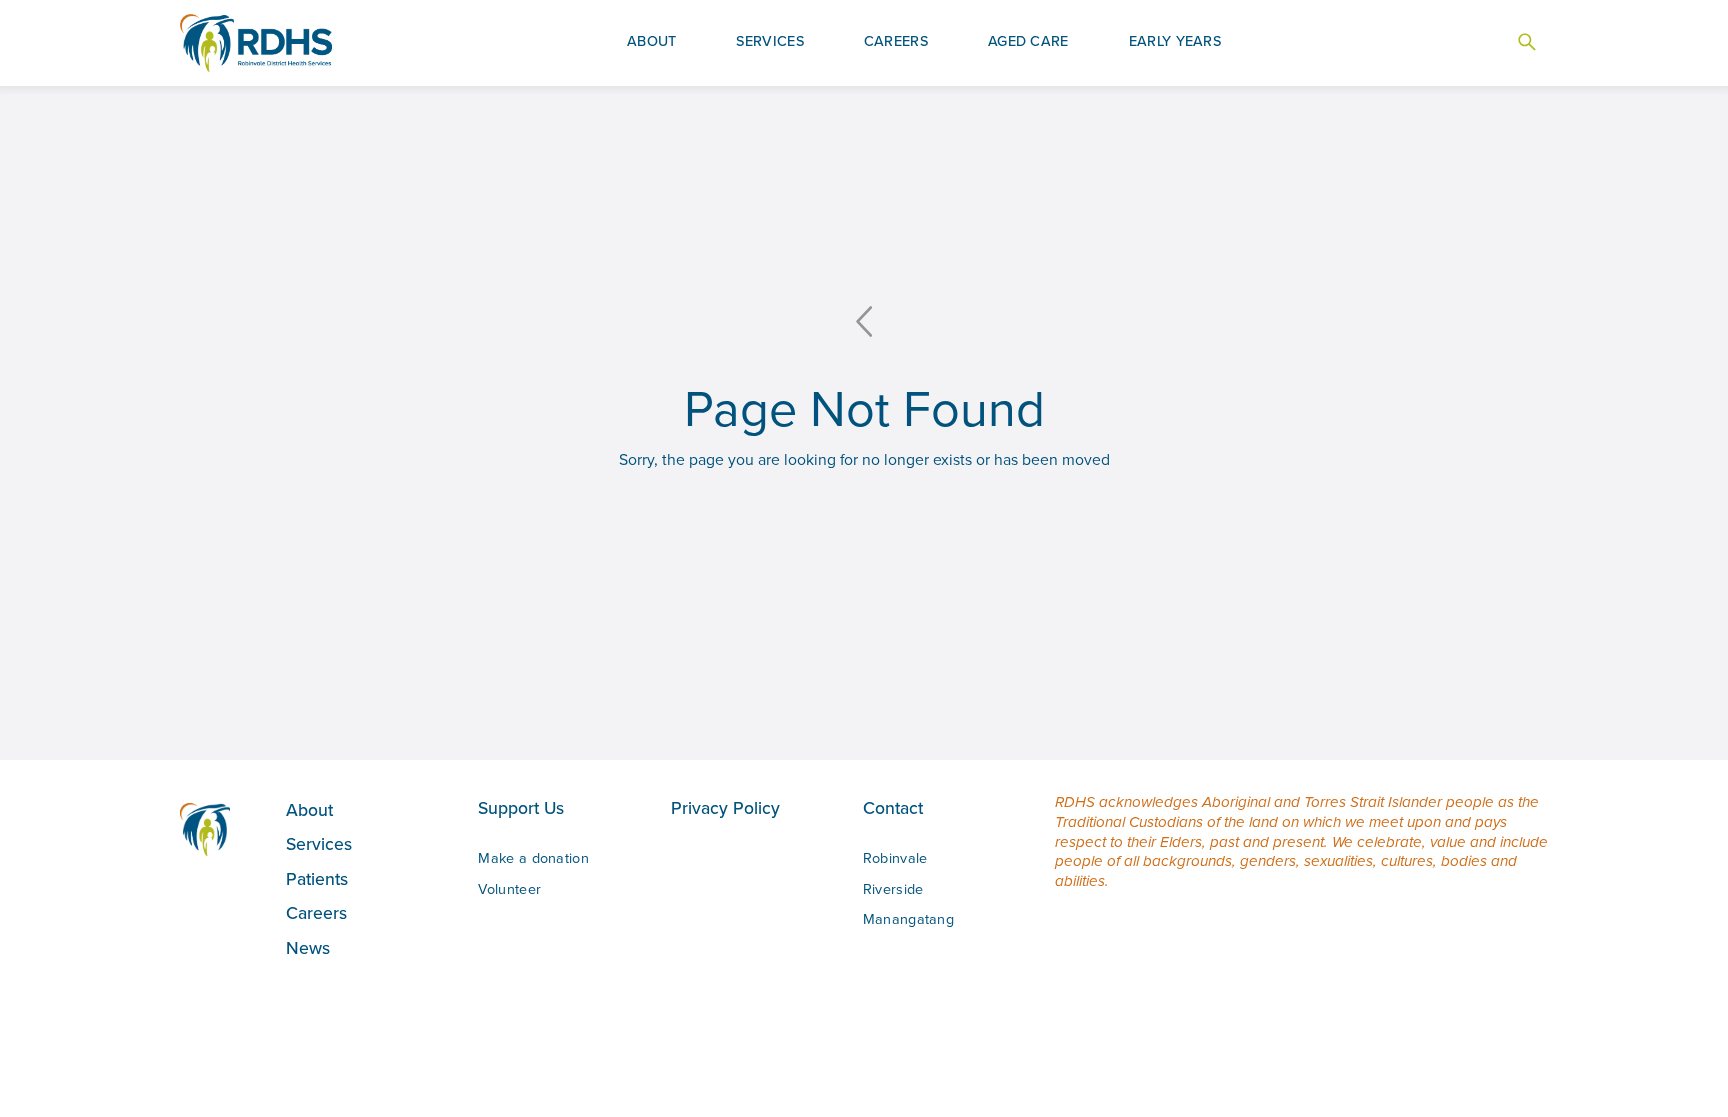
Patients (317, 878)
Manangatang (908, 919)
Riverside (893, 889)
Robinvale (895, 858)
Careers (316, 912)
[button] (652, 43)
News (308, 947)
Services (319, 843)
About (309, 809)
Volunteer (509, 889)
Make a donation (533, 858)
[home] (256, 43)
